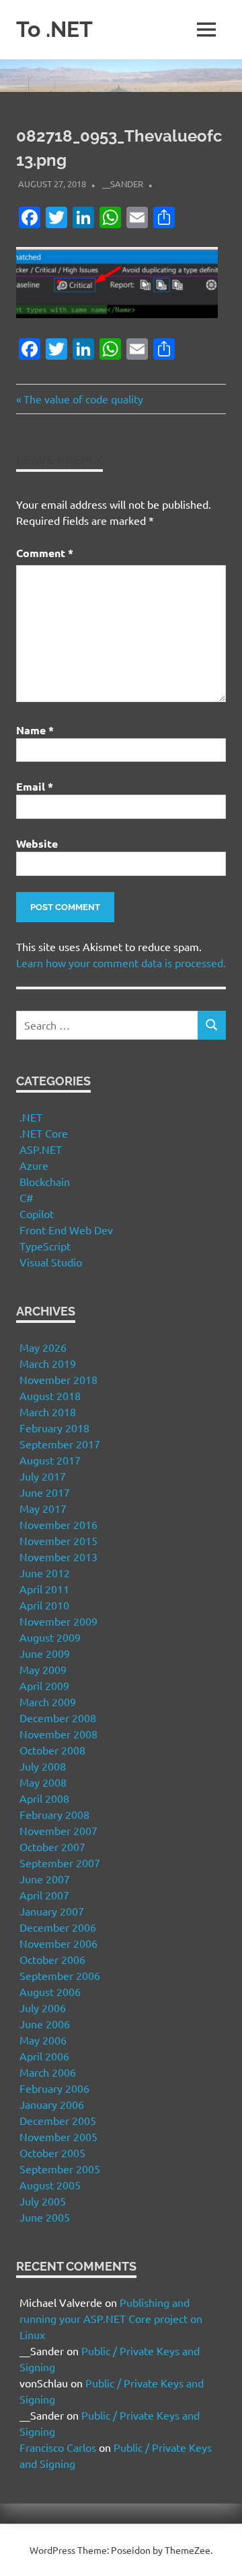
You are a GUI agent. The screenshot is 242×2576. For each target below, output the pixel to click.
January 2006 (52, 2104)
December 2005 (58, 2120)
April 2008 (44, 1798)
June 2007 (45, 1879)
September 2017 (60, 1444)
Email (35, 786)
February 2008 (54, 1814)
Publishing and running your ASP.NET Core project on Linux (111, 2318)
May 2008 (43, 1782)
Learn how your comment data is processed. (121, 962)
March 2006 (48, 2072)
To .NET (54, 29)
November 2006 (58, 1943)
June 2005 (45, 2217)
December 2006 (58, 1927)
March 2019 (48, 1363)
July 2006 (43, 2008)
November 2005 (58, 2136)
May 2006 (43, 2040)
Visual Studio (51, 1262)
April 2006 (44, 2056)
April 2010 (44, 1605)
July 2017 (43, 1476)
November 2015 (58, 1540)
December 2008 (58, 1718)
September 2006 (60, 1975)
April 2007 (44, 1895)
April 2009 (44, 1685)
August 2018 (50, 1395)
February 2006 (54, 2088)
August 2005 (50, 2185)
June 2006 (45, 2024)
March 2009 (48, 1701)
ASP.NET (41, 1149)
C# (27, 1197)
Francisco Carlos (58, 2447)
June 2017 (45, 1492)
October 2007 (52, 1846)
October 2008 (52, 1750)
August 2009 (50, 1637)
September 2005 (60, 2169)
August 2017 (50, 1460)
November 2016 (58, 1524)
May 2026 (43, 1347)
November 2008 (58, 1734)
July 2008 (43, 1766)
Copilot (37, 1213)
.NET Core (44, 1133)
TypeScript (45, 1246)
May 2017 (43, 1508)
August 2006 (50, 1991)
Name (35, 730)
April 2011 (44, 1589)
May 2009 (43, 1669)
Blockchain (45, 1181)
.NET (31, 1117)
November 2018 (58, 1379)
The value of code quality (83, 399)
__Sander (123, 184)
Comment (45, 553)
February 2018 (54, 1428)
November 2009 (58, 1621)
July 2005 (43, 2201)
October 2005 (52, 2152)
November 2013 (58, 1556)
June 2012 (45, 1573)
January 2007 (52, 1911)
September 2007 (60, 1863)
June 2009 (45, 1653)
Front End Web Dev (66, 1230)
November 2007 (58, 1830)
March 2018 (48, 1411)
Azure (34, 1165)
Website (37, 843)
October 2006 (52, 1959)
